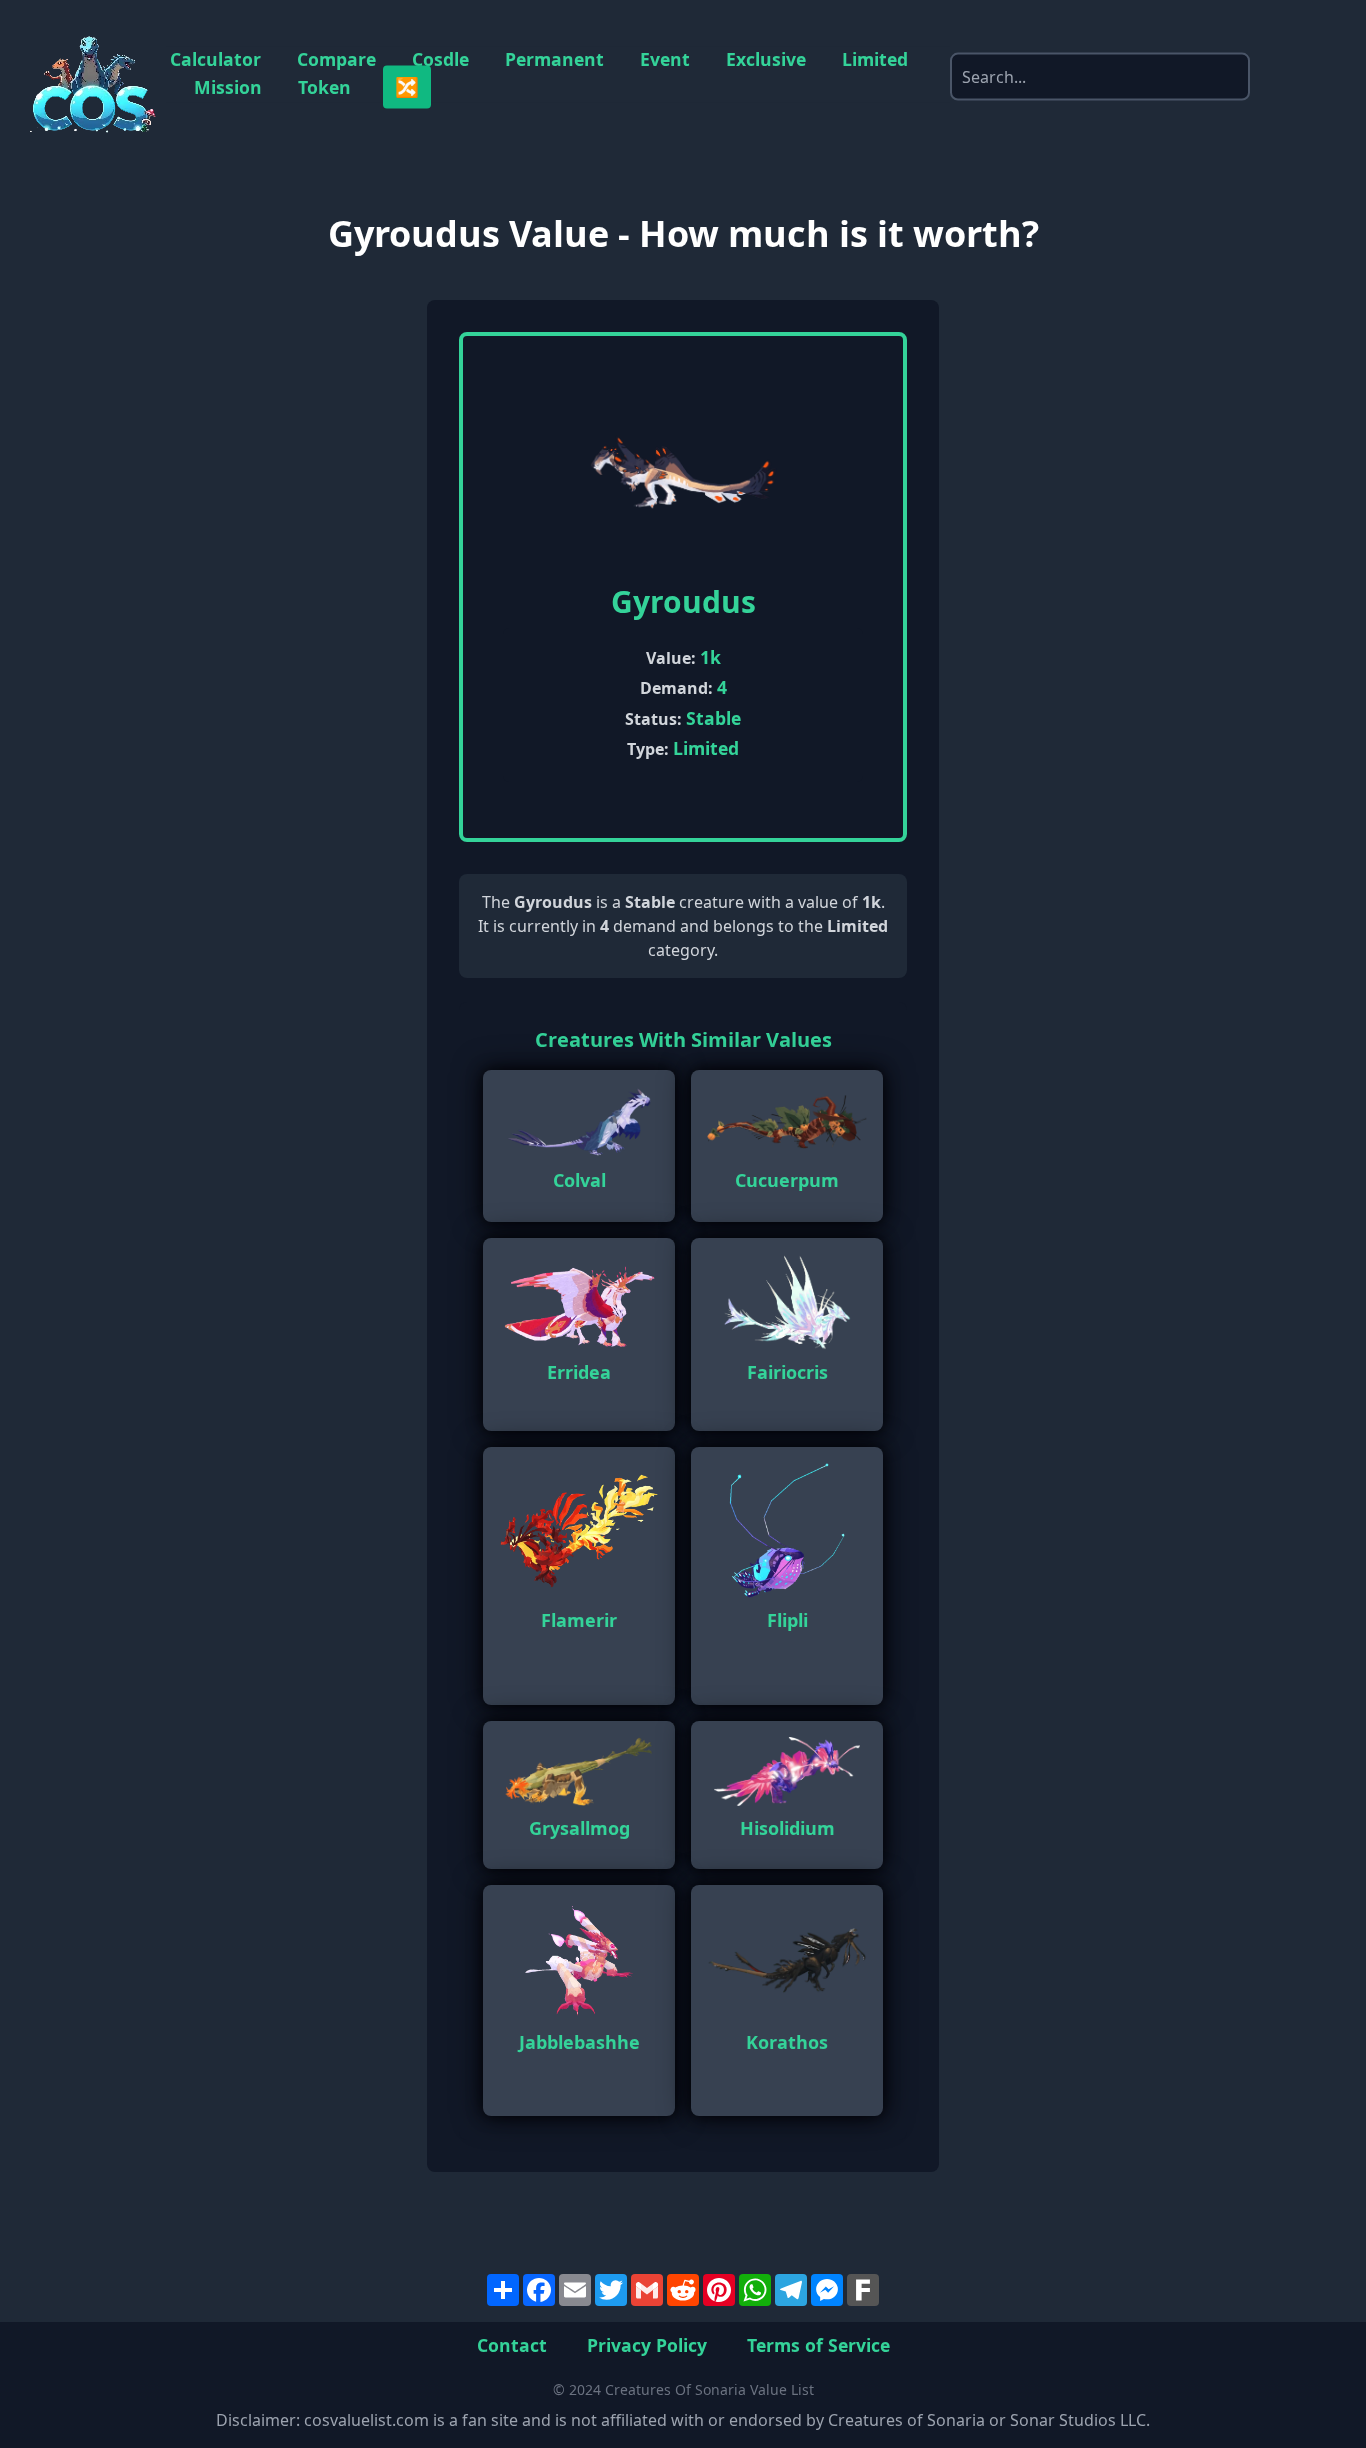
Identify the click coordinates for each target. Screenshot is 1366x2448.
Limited (875, 60)
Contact (512, 2344)
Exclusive (766, 60)
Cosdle (440, 60)
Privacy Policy (647, 2344)
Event (665, 60)
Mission (228, 87)
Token (324, 87)
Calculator (215, 60)
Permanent (554, 60)
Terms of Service (818, 2344)
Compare (336, 60)
